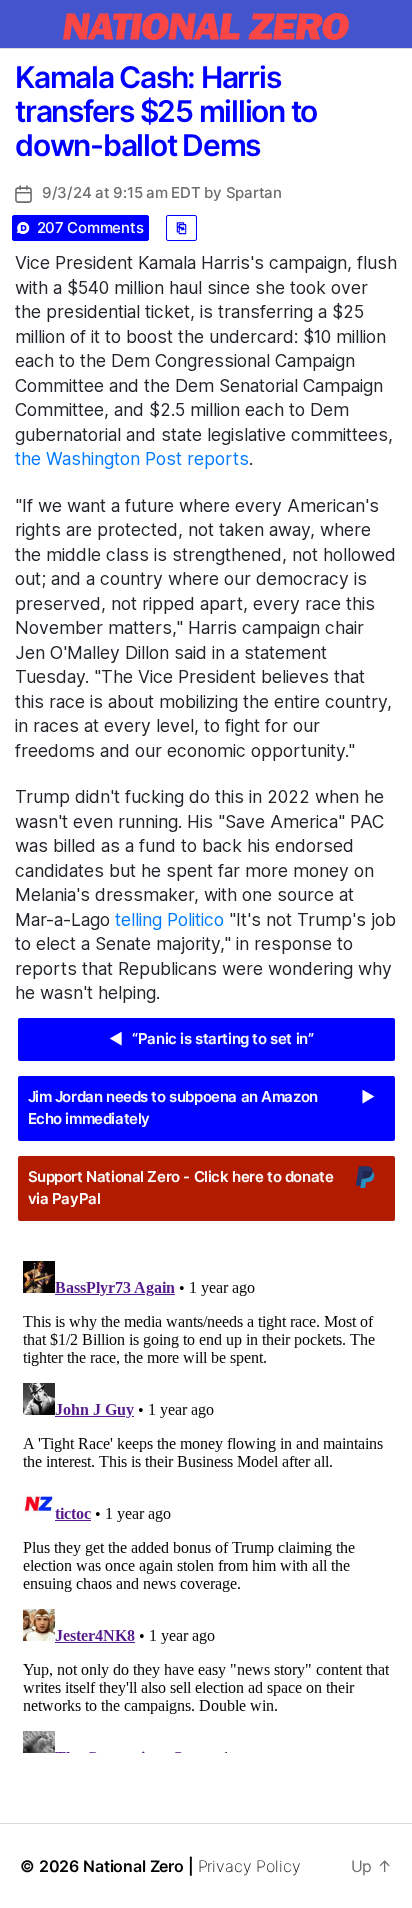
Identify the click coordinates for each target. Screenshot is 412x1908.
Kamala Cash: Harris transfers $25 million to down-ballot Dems (166, 111)
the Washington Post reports (132, 458)
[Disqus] (206, 1503)
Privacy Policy (249, 1866)
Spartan (254, 192)
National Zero (133, 1866)
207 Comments (90, 227)
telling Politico (169, 919)
